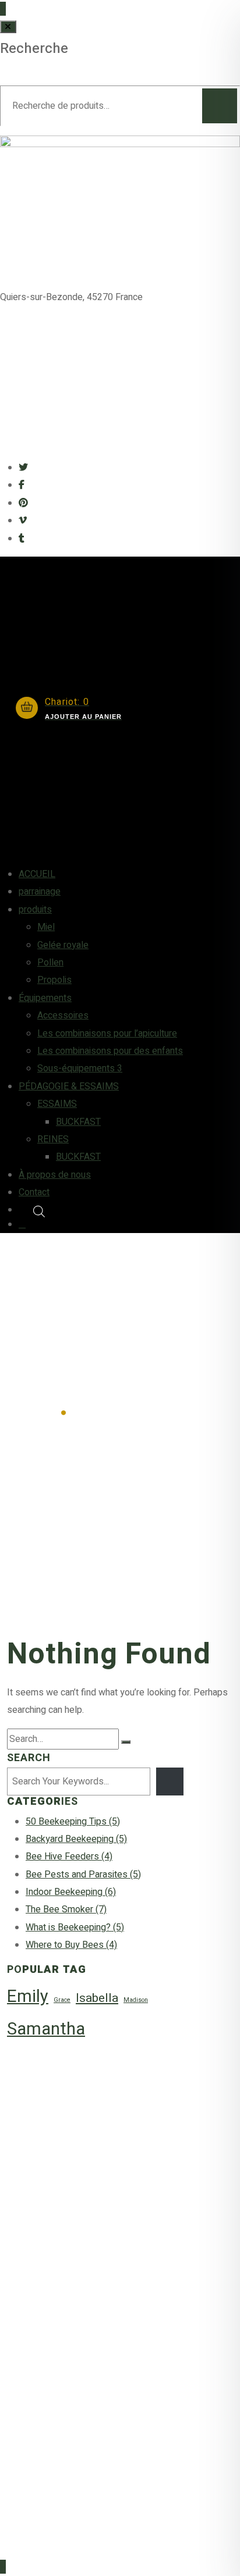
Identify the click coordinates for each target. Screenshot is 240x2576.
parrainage (40, 892)
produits (35, 910)
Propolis (54, 980)
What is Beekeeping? (75, 1927)
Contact (34, 1192)
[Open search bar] (137, 1210)
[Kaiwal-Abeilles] (120, 387)
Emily (28, 1996)
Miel (46, 927)
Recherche (34, 49)
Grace (62, 2000)
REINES (53, 1139)
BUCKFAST (78, 1122)
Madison (136, 2000)
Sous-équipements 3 (80, 1068)
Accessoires (63, 1016)
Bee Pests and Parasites (83, 1875)
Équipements (45, 998)
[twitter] (23, 468)
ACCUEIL (37, 874)
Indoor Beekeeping (71, 1892)
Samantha (46, 2029)
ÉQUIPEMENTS (61, 2217)
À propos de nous (55, 1175)
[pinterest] (23, 503)
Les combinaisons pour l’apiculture (107, 1034)
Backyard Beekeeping (76, 1839)
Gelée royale (63, 945)
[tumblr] (22, 539)
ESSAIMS (57, 1104)
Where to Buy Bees (71, 1945)
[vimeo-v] (23, 521)
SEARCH (29, 1758)
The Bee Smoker (66, 1909)
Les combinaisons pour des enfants (110, 1051)
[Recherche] (220, 106)
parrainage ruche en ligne (84, 2257)
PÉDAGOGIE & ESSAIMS (69, 1086)
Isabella (97, 1998)
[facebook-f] (22, 485)
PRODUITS (52, 2197)
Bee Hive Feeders (69, 1857)
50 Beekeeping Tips (73, 1822)
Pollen (50, 963)
